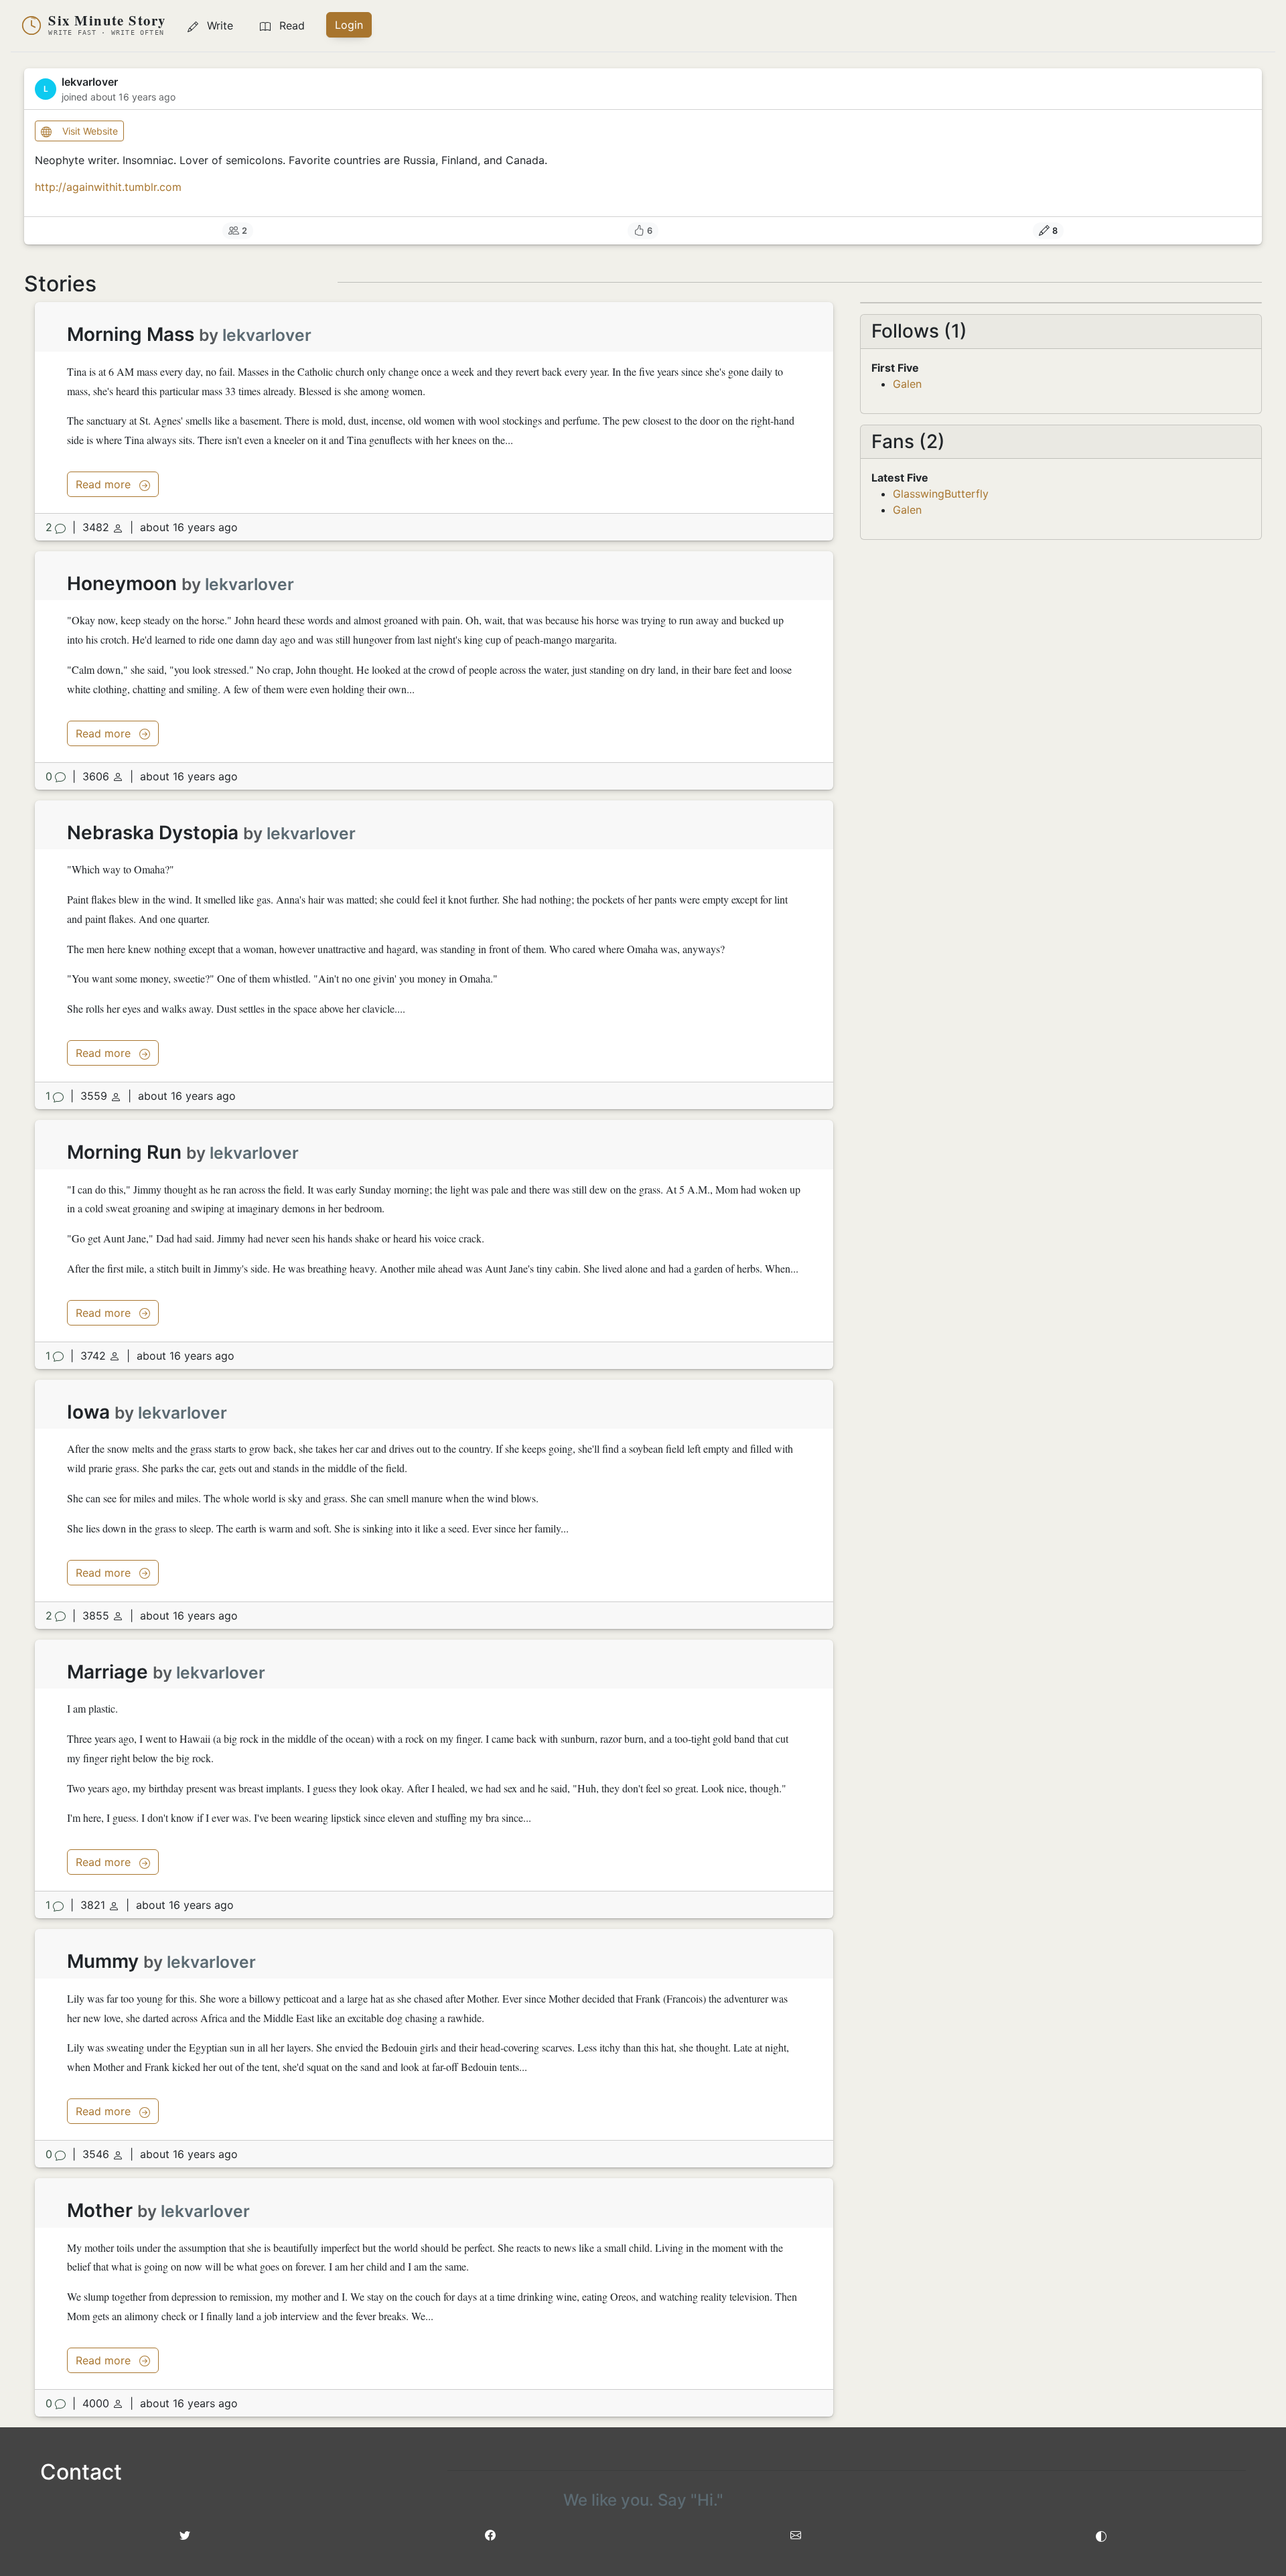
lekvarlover (267, 335)
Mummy (103, 1961)
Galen (907, 384)
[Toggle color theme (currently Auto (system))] (1101, 2535)
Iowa (88, 1412)
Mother (100, 2210)
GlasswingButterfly (941, 494)
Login (349, 25)
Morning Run (124, 1152)
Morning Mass (131, 334)
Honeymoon (122, 583)
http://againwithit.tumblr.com (108, 187)
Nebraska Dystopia (153, 833)
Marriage (108, 1672)
